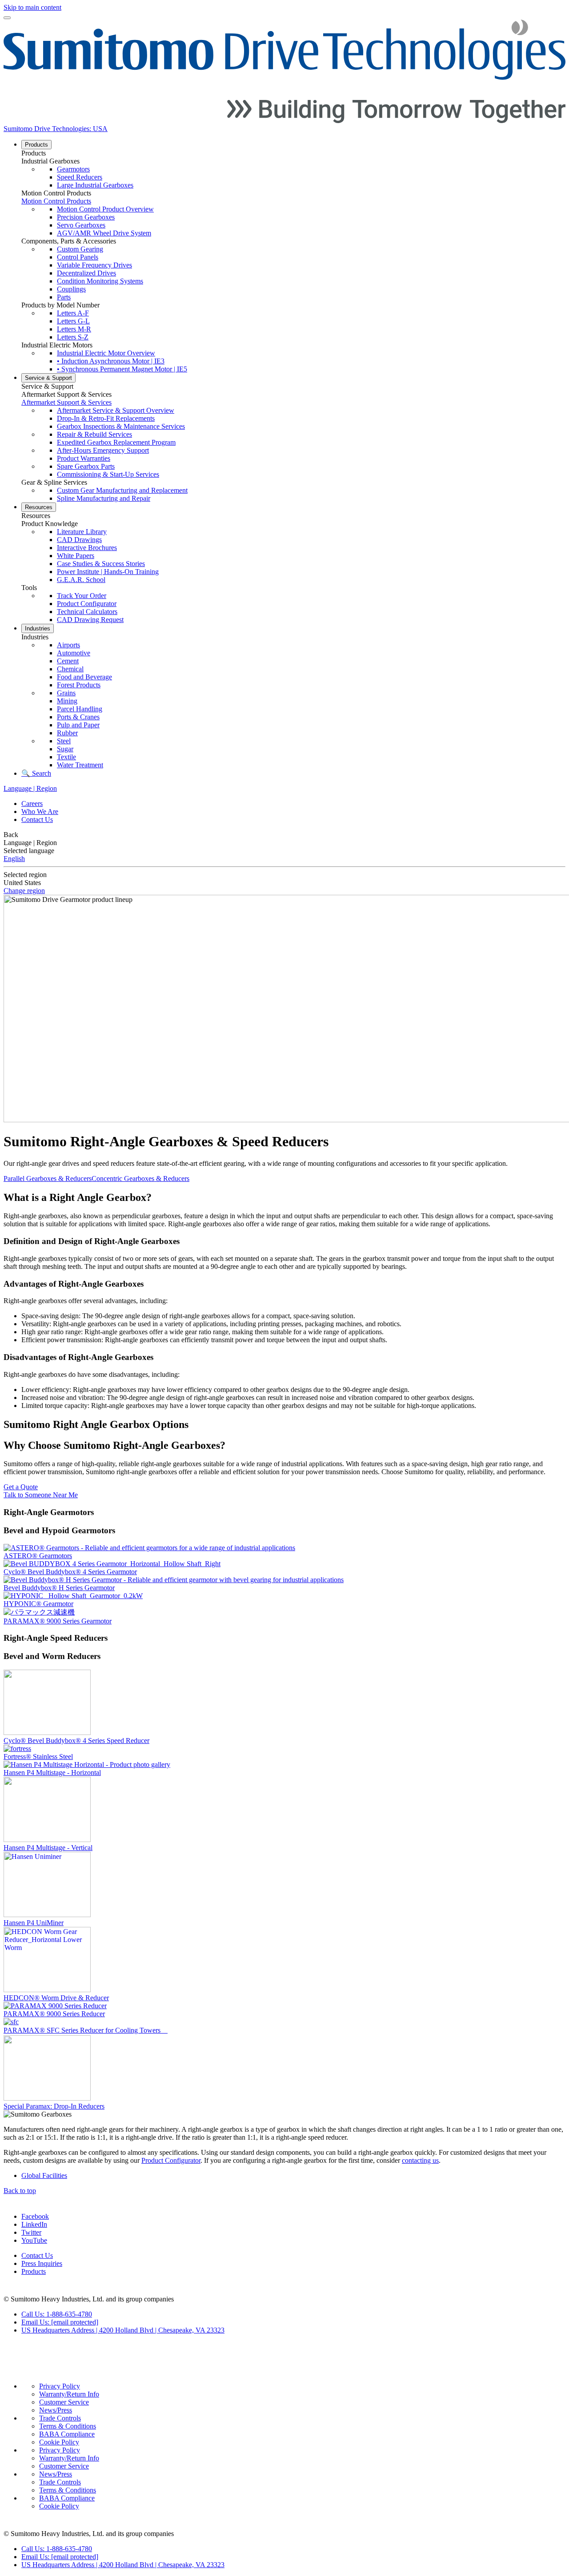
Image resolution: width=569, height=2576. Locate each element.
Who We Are (40, 811)
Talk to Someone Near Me (41, 1495)
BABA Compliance (67, 2434)
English (14, 859)
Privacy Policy (60, 2386)
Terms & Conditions (68, 2426)
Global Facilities (44, 2175)
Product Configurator (171, 2160)
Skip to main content (32, 7)
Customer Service (64, 2402)
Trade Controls (60, 2418)
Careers (32, 804)
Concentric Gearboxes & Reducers (140, 1178)
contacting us (420, 2160)
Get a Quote (21, 1487)
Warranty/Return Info (69, 2394)
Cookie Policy (59, 2442)
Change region (24, 891)
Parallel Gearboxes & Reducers (48, 1178)
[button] (293, 153)
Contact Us (37, 819)
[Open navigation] (7, 18)
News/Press (56, 2410)
